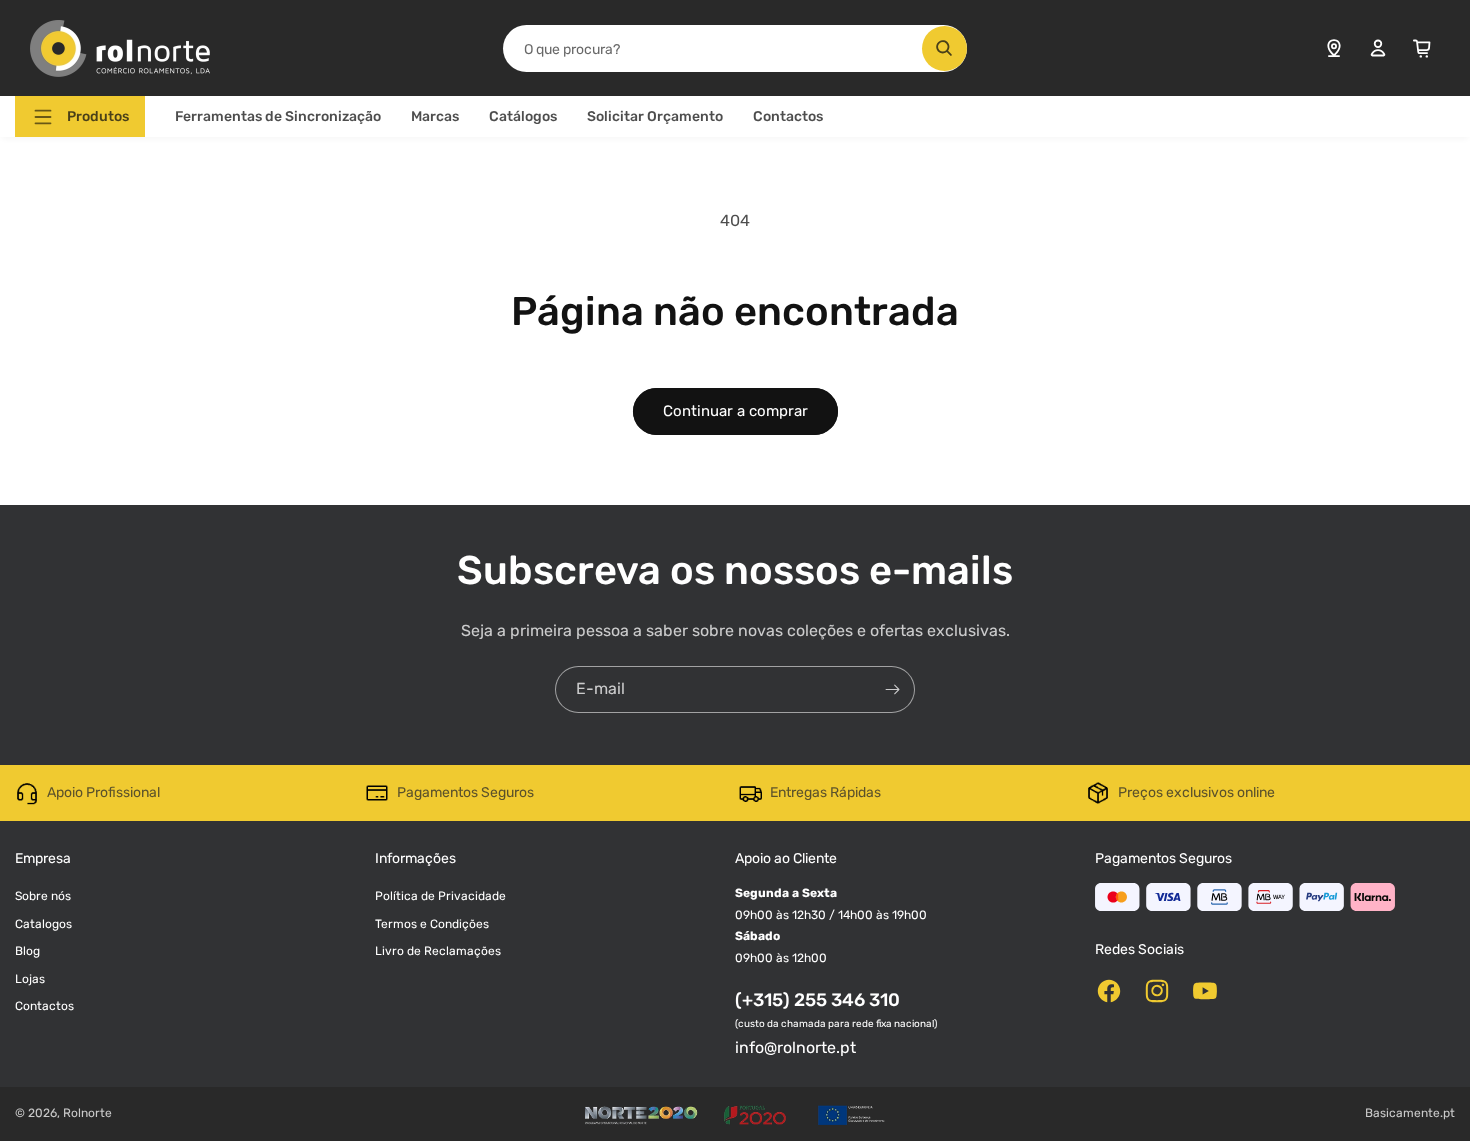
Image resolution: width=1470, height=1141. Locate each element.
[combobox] (734, 48)
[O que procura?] (944, 48)
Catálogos (523, 116)
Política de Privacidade (440, 896)
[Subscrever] (892, 689)
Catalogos (43, 924)
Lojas (30, 979)
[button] (80, 116)
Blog (27, 951)
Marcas (435, 116)
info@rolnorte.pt (795, 1047)
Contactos (788, 116)
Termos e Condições (432, 924)
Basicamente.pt (1410, 1113)
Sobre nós (43, 896)
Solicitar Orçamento (655, 116)
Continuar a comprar (735, 411)
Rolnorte (87, 1113)
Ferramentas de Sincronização (278, 116)
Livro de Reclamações (438, 951)
